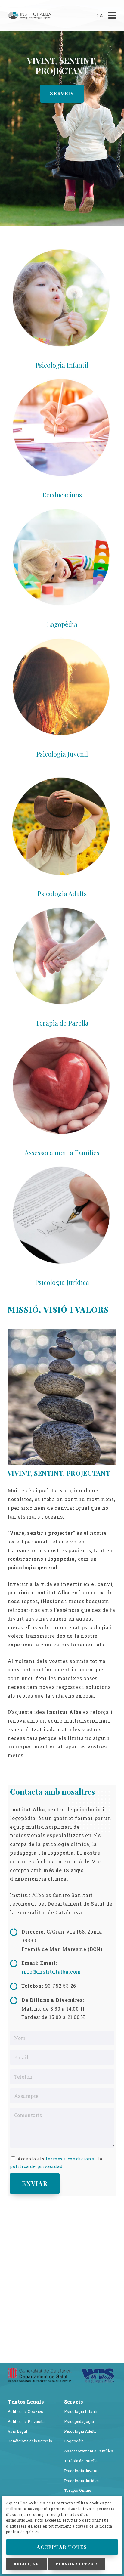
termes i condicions (70, 2158)
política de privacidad (36, 2165)
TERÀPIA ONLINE (62, 92)
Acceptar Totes (62, 2547)
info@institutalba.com (51, 1971)
